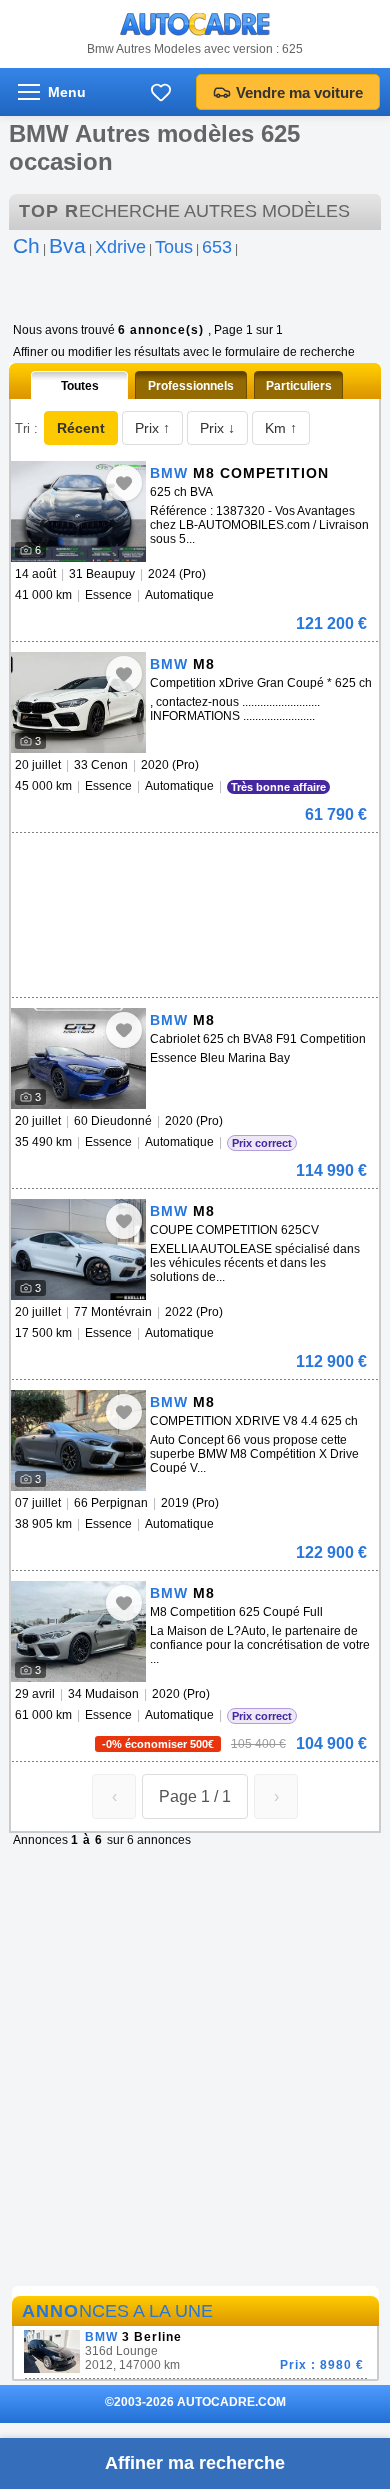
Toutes (80, 386)
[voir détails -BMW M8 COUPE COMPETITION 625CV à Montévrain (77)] (78, 1249)
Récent (81, 428)
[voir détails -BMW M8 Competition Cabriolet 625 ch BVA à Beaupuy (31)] (78, 511)
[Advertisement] (191, 863)
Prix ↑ (152, 428)
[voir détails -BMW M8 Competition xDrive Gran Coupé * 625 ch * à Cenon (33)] (78, 702)
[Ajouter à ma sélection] (124, 483)
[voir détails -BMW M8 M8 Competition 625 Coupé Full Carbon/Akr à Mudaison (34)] (78, 1631)
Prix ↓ (217, 428)
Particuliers (299, 386)
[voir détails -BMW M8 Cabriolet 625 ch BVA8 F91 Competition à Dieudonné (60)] (78, 1058)
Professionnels (191, 386)
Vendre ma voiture (299, 92)
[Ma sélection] (161, 92)
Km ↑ (281, 428)
